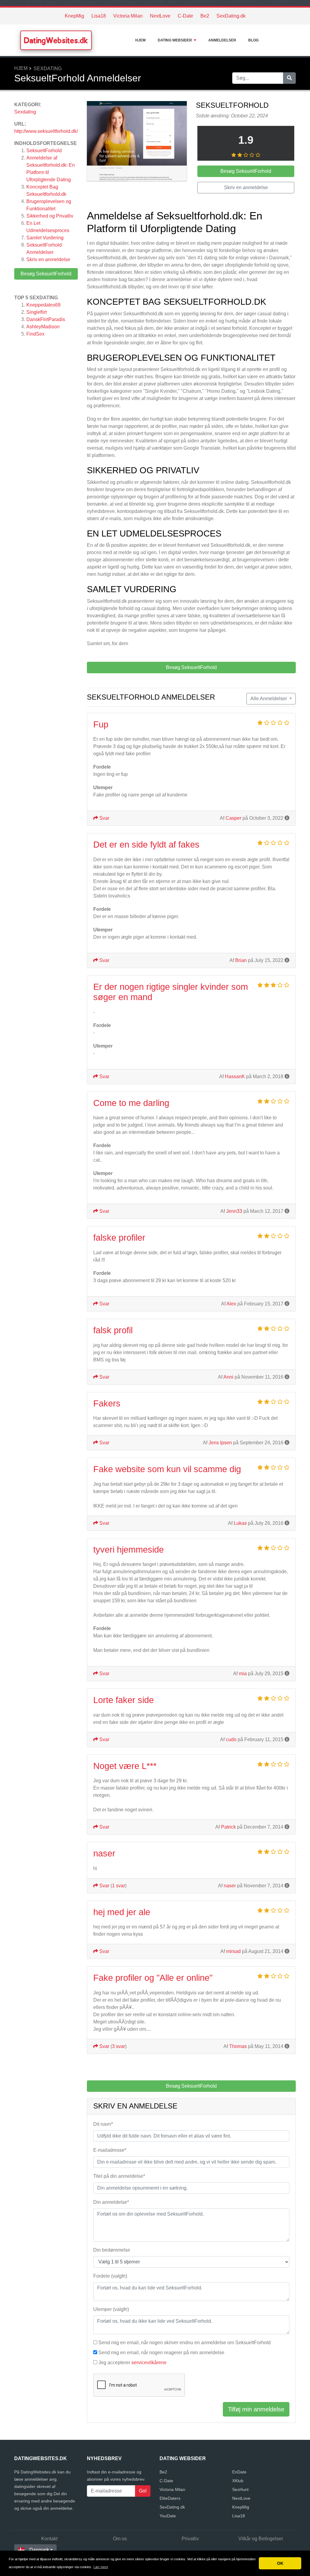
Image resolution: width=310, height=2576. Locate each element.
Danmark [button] (39, 2550)
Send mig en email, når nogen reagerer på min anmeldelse (161, 2353)
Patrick (228, 1827)
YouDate (168, 2516)
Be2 (205, 16)
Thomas (238, 2046)
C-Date (185, 16)
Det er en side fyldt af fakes (146, 845)
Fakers (107, 1403)
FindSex (35, 334)
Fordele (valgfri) (110, 2276)
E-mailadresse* (110, 2150)
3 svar (119, 2046)
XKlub (238, 2481)
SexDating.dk (231, 16)
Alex (231, 1304)
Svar (104, 818)
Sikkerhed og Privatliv (50, 216)
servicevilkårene (149, 2363)
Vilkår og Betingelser (261, 2539)
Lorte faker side (124, 1700)
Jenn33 (234, 1211)
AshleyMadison (43, 327)
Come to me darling (131, 1103)
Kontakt (49, 2539)
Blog (253, 40)
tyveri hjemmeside (129, 1550)
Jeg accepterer (132, 2363)
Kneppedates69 (43, 305)
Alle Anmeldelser (269, 699)
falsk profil (113, 1330)
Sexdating (48, 69)
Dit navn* (103, 2124)
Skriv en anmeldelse (48, 259)
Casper (233, 818)
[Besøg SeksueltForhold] (137, 142)
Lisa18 (99, 16)
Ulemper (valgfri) (111, 2309)
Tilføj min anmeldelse (256, 2409)
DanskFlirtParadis (46, 319)
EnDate (239, 2472)
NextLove (160, 16)
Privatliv (190, 2539)
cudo (231, 1739)
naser (104, 1853)
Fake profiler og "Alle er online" (153, 1978)
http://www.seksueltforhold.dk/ (46, 131)
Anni (228, 1377)
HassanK (235, 1076)
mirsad (233, 1951)
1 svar (119, 1886)
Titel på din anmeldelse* (119, 2176)
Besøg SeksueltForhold (46, 274)
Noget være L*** (125, 1766)
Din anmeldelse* (111, 2202)
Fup (101, 724)
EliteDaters (170, 2498)
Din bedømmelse (112, 2250)
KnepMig (74, 16)
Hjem (140, 40)
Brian (241, 960)
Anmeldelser (222, 40)
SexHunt (240, 2489)
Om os (120, 2539)
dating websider (175, 40)
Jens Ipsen (220, 1443)
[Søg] (289, 78)
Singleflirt (36, 312)
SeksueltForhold (44, 151)
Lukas (240, 1523)
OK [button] (280, 2563)
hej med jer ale (122, 1912)
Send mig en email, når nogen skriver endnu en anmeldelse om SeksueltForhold (185, 2343)
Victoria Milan (128, 16)
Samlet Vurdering (45, 238)
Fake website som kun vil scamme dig (167, 1469)
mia (243, 1674)
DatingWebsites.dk (56, 40)
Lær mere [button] (101, 2567)
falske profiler (119, 1238)
